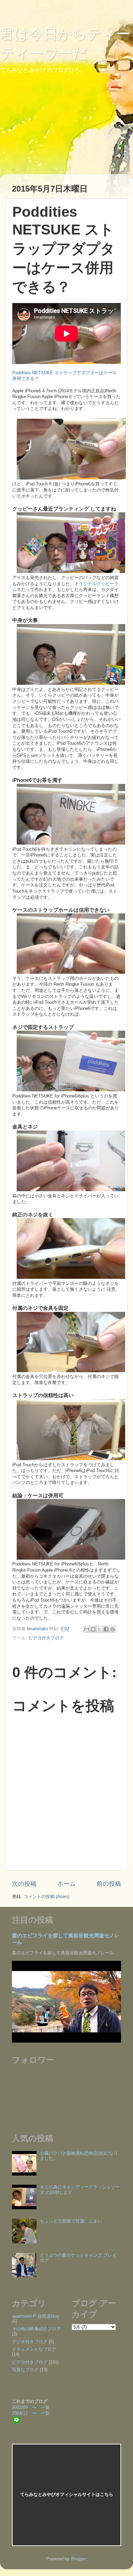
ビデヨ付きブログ (46, 1638)
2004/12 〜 (26, 2413)
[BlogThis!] (93, 1629)
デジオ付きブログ (30, 2342)
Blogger (78, 2559)
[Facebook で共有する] (106, 1629)
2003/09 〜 (26, 2408)
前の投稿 (109, 1884)
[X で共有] (100, 1629)
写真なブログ (25, 2370)
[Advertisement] (96, 2362)
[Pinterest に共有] (113, 1629)
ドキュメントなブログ (34, 2349)
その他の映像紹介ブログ (36, 2329)
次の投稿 (24, 1884)
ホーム (66, 1884)
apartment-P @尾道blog (35, 2316)
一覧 (45, 2408)
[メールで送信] (87, 1629)
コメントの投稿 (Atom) (46, 1897)
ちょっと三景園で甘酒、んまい (71, 2221)
